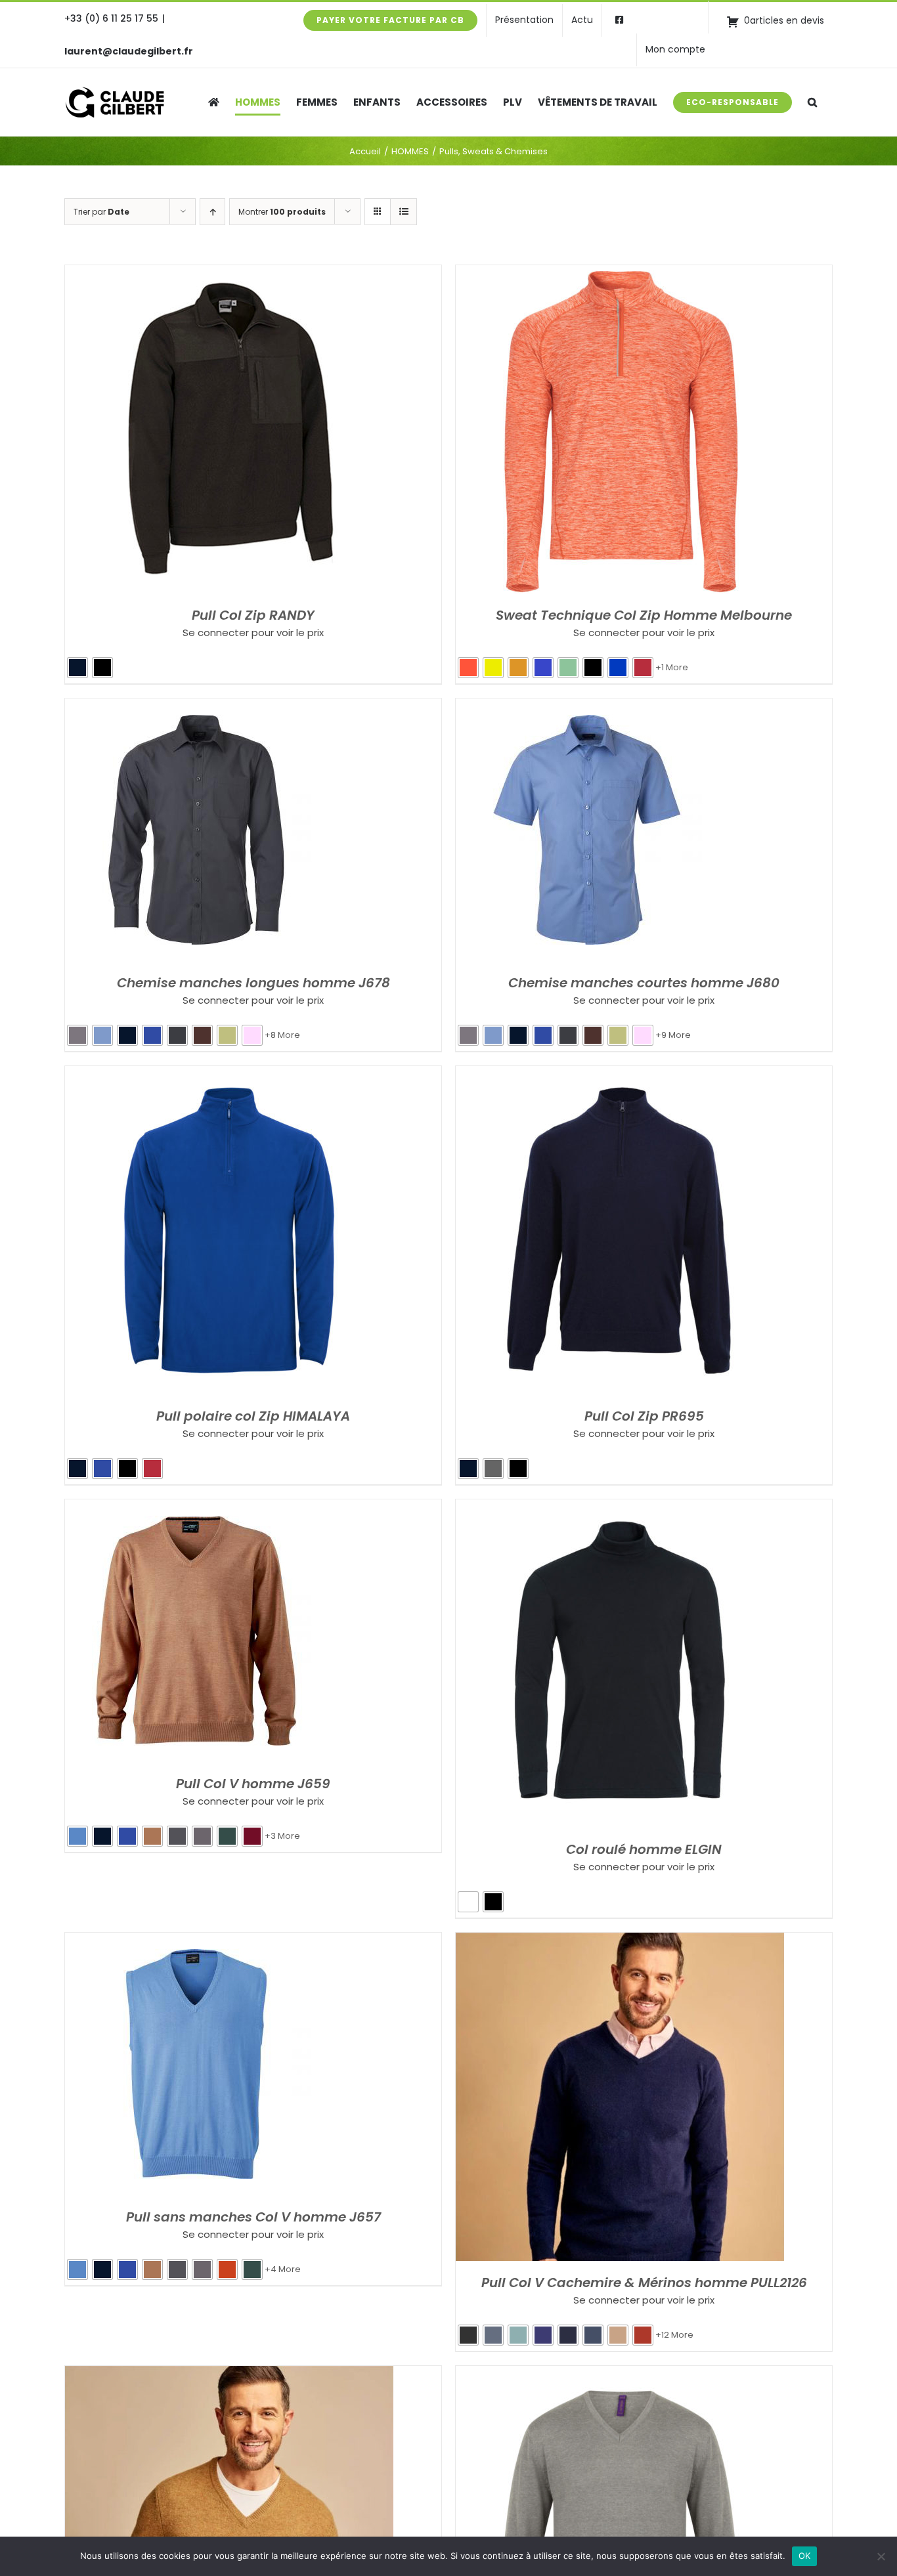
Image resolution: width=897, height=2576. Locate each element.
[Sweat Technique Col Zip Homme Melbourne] (620, 274)
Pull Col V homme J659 (253, 1784)
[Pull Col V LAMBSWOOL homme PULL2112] (229, 2375)
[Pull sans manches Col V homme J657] (196, 1942)
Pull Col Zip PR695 (644, 1416)
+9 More (673, 1035)
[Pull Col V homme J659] (196, 1508)
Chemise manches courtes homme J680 (644, 983)
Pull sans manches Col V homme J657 (253, 2217)
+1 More (672, 667)
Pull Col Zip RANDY (253, 615)
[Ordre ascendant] (212, 212)
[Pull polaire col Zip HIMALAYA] (229, 1075)
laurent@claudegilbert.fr (129, 51)
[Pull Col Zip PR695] (620, 1075)
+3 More (282, 1836)
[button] (812, 102)
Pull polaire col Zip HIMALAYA (253, 1416)
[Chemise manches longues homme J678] (196, 707)
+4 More (283, 2269)
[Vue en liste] (404, 212)
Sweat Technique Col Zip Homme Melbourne (644, 615)
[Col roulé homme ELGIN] (620, 1508)
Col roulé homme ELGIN (644, 1849)
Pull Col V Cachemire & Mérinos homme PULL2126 (644, 2283)
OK (805, 2556)
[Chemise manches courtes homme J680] (587, 707)
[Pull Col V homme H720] (620, 2375)
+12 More (674, 2335)
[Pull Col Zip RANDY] (229, 274)
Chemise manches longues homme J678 (253, 983)
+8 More (282, 1035)
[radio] (77, 668)
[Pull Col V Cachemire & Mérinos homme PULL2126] (620, 1942)
